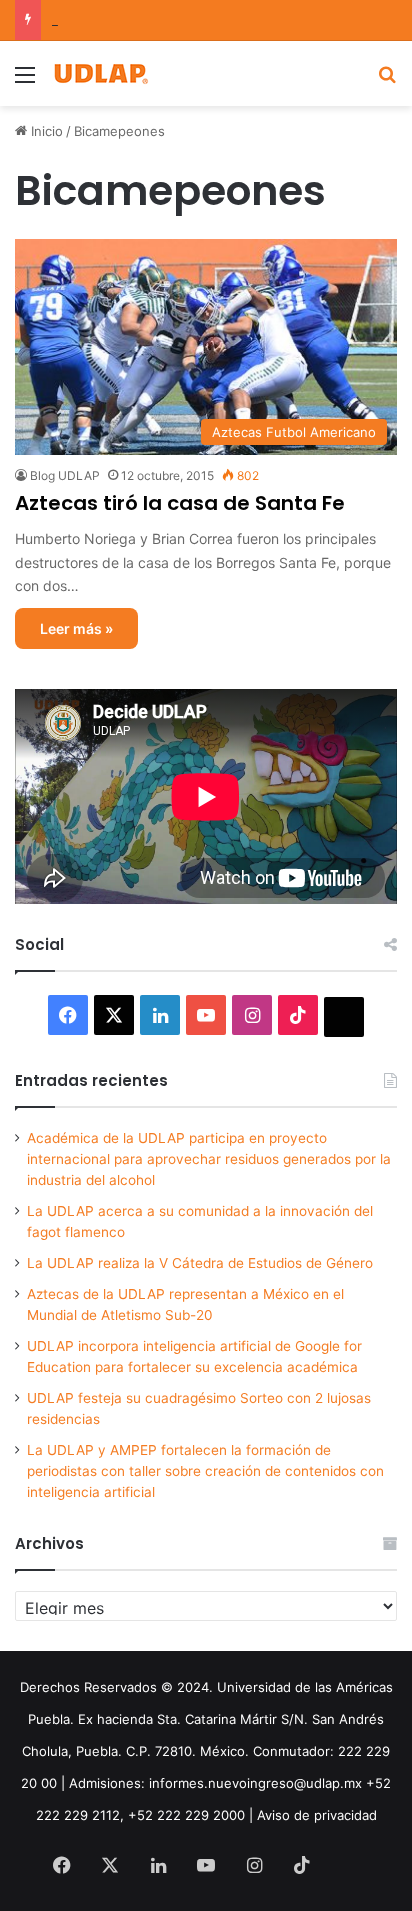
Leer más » (76, 628)
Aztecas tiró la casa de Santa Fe (180, 503)
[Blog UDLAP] (100, 73)
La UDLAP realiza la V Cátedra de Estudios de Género (200, 1263)
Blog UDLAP (65, 475)
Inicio (45, 131)
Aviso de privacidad (317, 1815)
